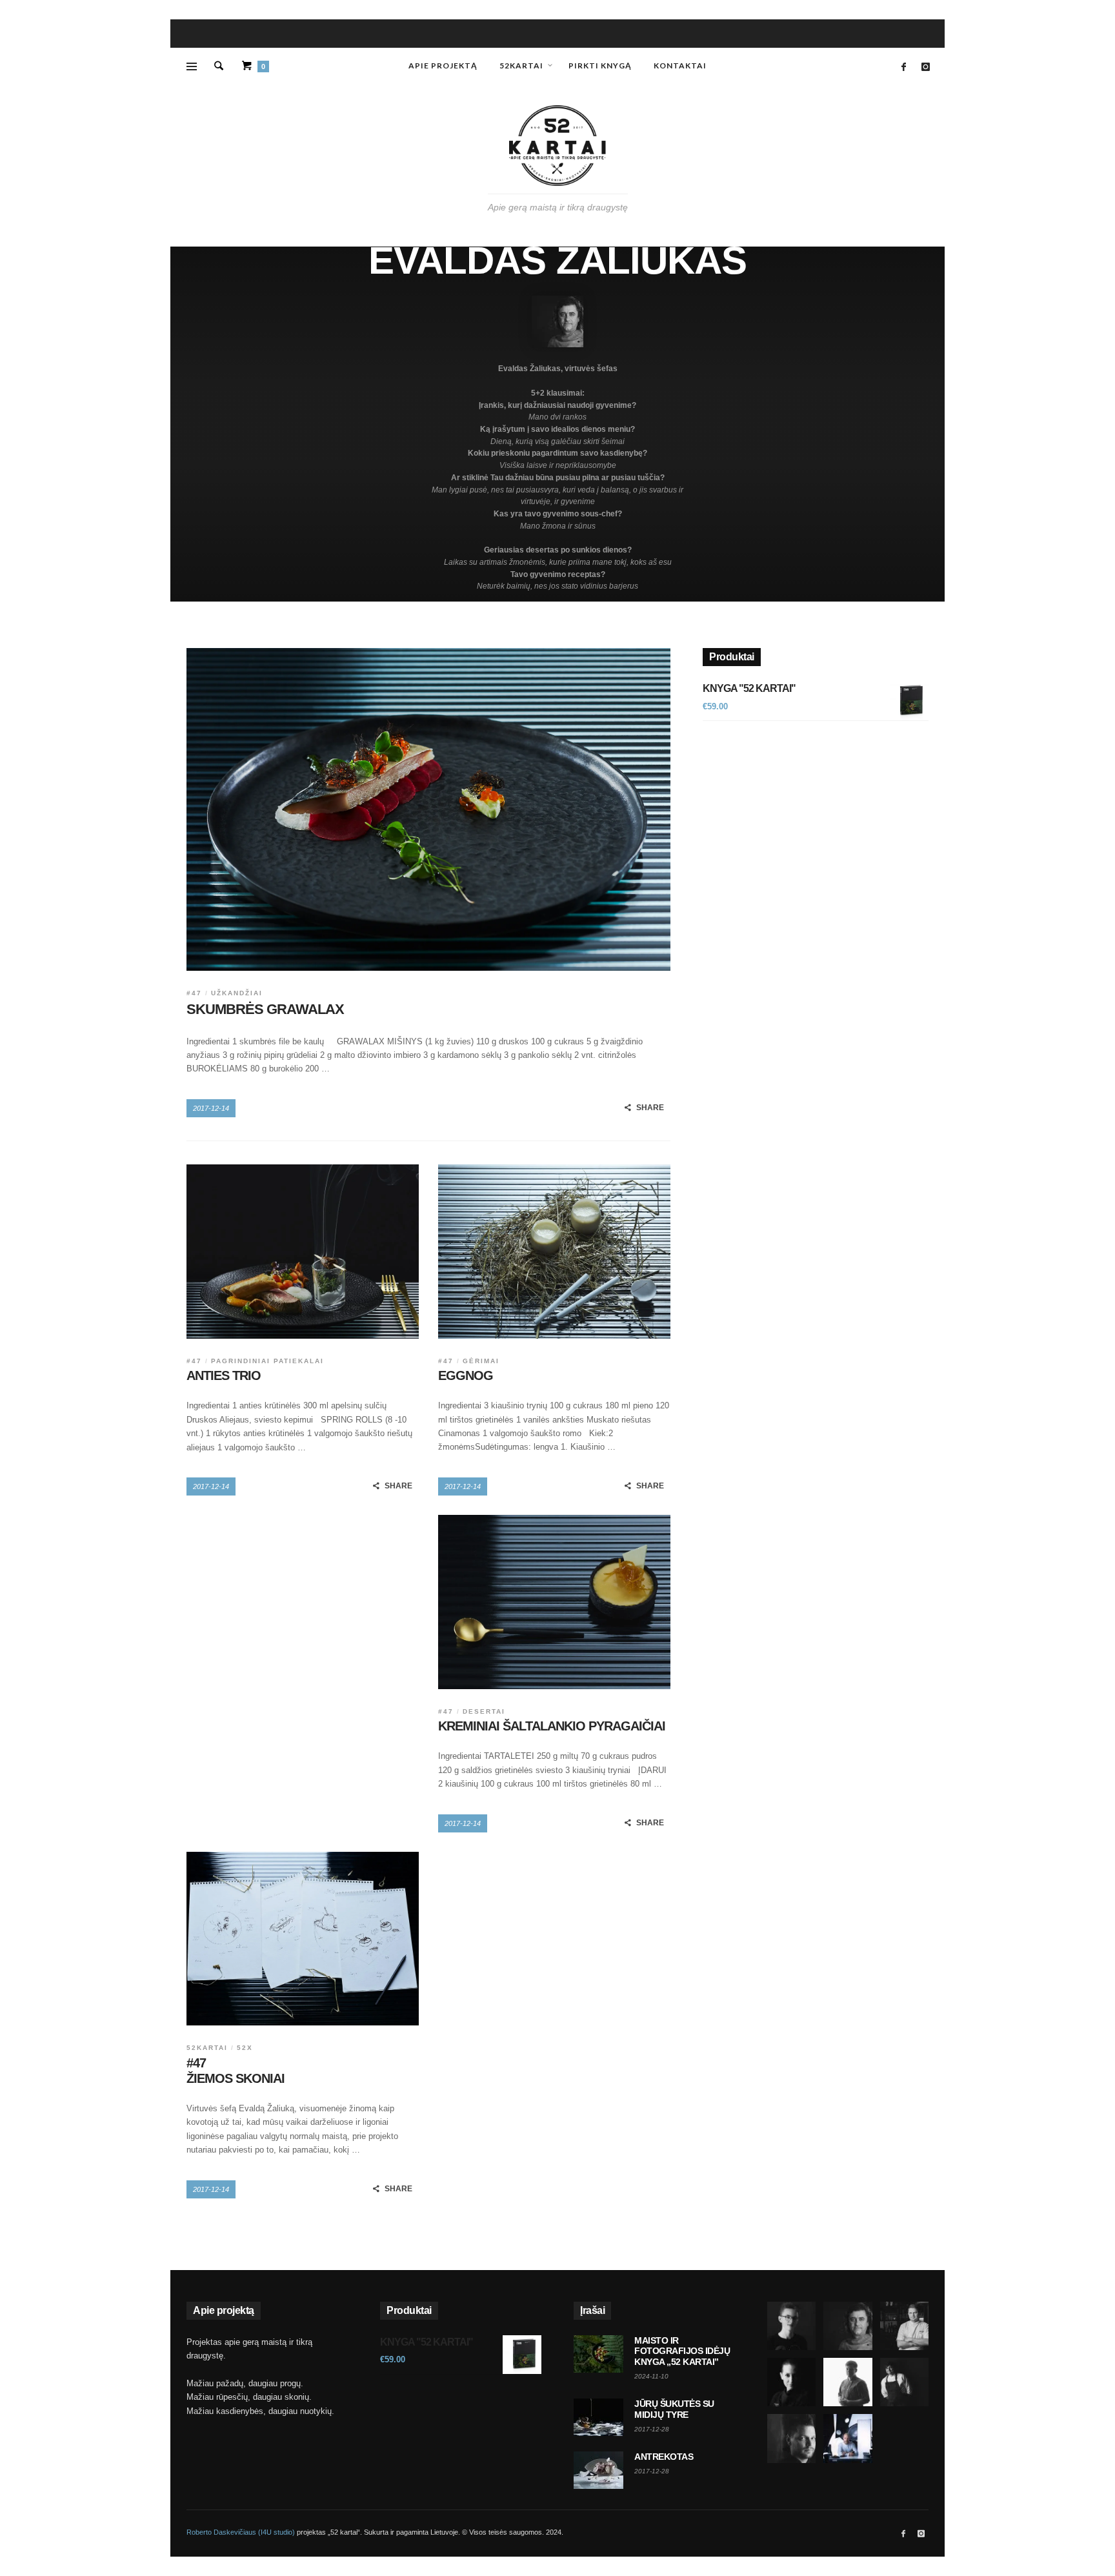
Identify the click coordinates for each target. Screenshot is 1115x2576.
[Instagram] (925, 67)
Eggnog (466, 1375)
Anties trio (224, 1375)
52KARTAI (207, 2048)
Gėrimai (481, 1361)
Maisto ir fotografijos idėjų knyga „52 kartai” (682, 2351)
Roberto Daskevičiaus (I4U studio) (241, 2532)
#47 (194, 993)
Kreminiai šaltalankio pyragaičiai (552, 1726)
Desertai (484, 1711)
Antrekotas (664, 2457)
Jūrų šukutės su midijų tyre (674, 2409)
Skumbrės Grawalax (265, 1009)
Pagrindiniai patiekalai (267, 1361)
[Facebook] (903, 67)
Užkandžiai (237, 993)
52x (245, 2048)
